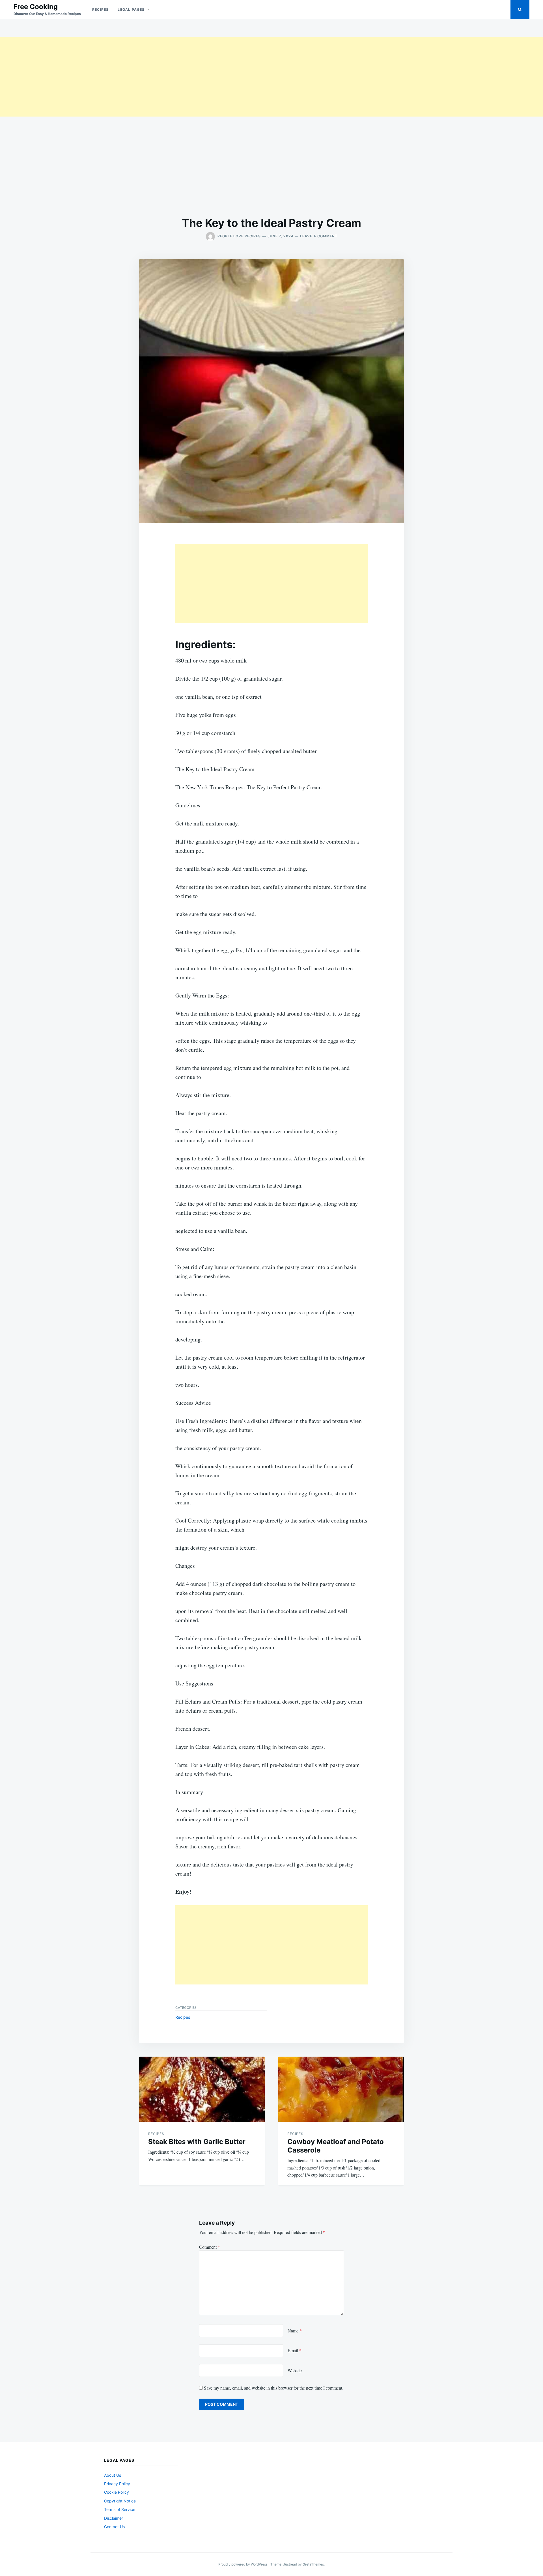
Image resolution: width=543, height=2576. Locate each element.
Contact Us (114, 2527)
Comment (210, 2247)
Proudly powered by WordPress (243, 2564)
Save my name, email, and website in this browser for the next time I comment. (274, 2388)
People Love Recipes (239, 236)
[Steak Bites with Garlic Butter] (202, 2089)
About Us (113, 2475)
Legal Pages (131, 9)
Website (295, 2370)
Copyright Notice (120, 2501)
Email (295, 2350)
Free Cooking (36, 7)
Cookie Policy (117, 2492)
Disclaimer (114, 2518)
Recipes (100, 9)
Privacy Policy (117, 2484)
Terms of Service (120, 2509)
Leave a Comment (319, 236)
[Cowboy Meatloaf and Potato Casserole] (341, 2089)
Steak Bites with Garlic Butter (197, 2142)
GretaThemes (313, 2564)
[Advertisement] (170, 77)
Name (295, 2331)
